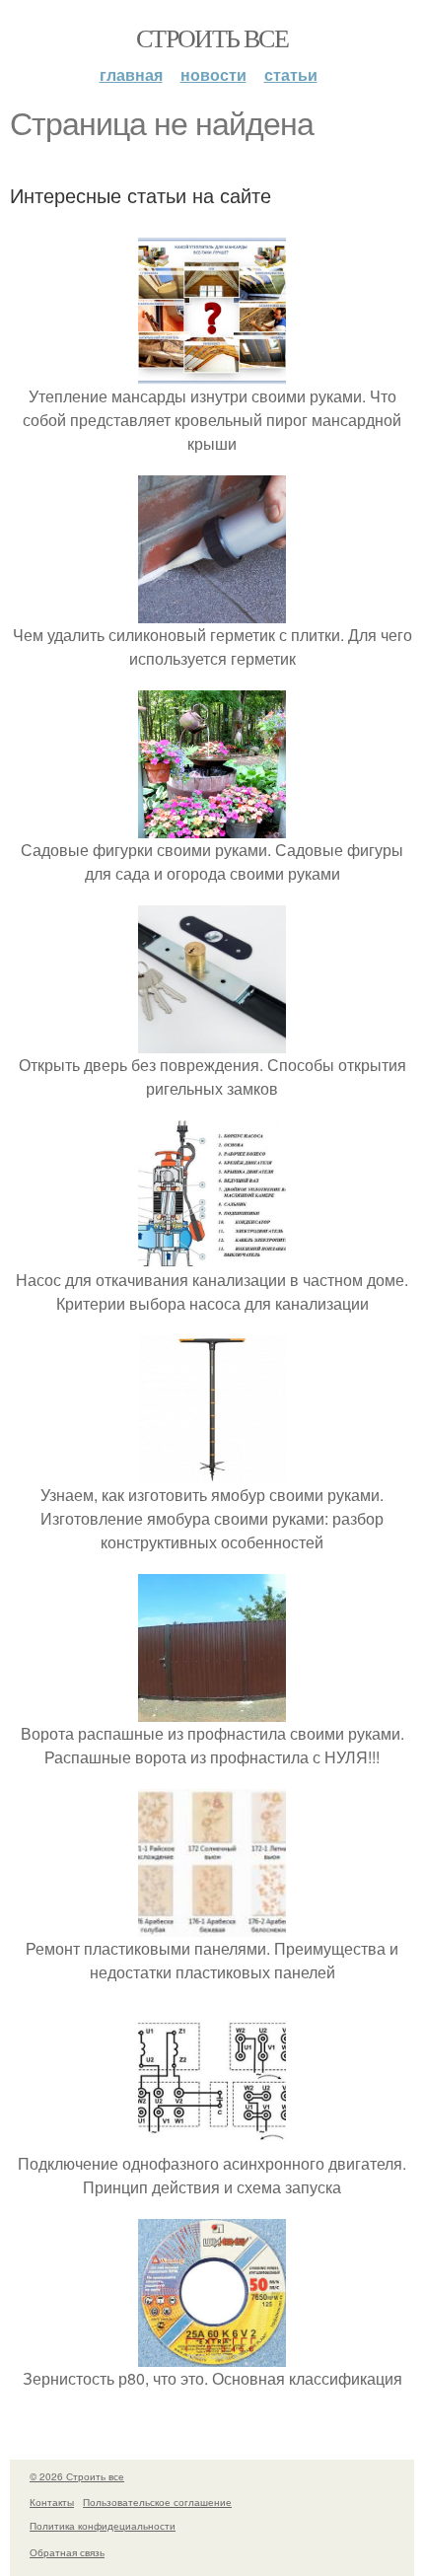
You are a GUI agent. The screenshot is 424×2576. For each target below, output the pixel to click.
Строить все (212, 37)
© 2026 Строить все (77, 2476)
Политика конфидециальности (103, 2526)
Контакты (52, 2502)
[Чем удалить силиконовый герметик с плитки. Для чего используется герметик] (212, 611)
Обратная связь (67, 2552)
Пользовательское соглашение (157, 2502)
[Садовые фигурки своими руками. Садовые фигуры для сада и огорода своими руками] (212, 826)
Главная (131, 74)
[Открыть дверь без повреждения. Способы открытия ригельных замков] (212, 1041)
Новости (213, 74)
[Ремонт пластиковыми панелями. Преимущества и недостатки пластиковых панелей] (212, 1925)
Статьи (291, 74)
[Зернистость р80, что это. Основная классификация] (212, 2355)
